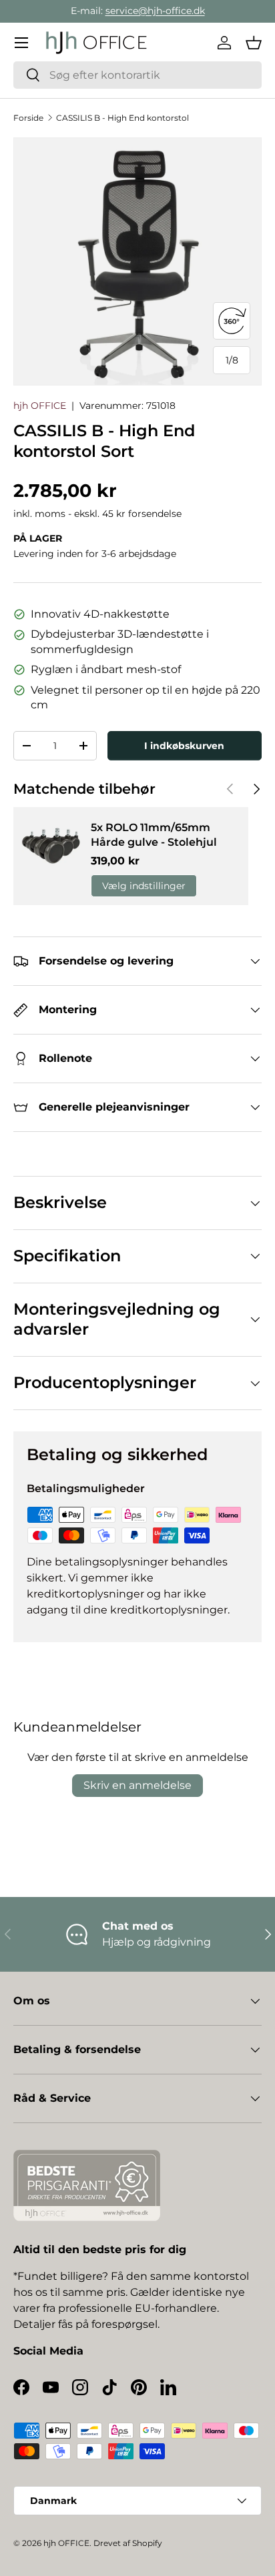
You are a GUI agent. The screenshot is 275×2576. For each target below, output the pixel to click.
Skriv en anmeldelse (137, 1785)
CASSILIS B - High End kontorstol (122, 118)
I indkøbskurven (184, 746)
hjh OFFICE (40, 406)
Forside (28, 118)
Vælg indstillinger (144, 886)
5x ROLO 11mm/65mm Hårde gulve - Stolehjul (154, 835)
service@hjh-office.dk (155, 11)
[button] (254, 43)
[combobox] (137, 75)
